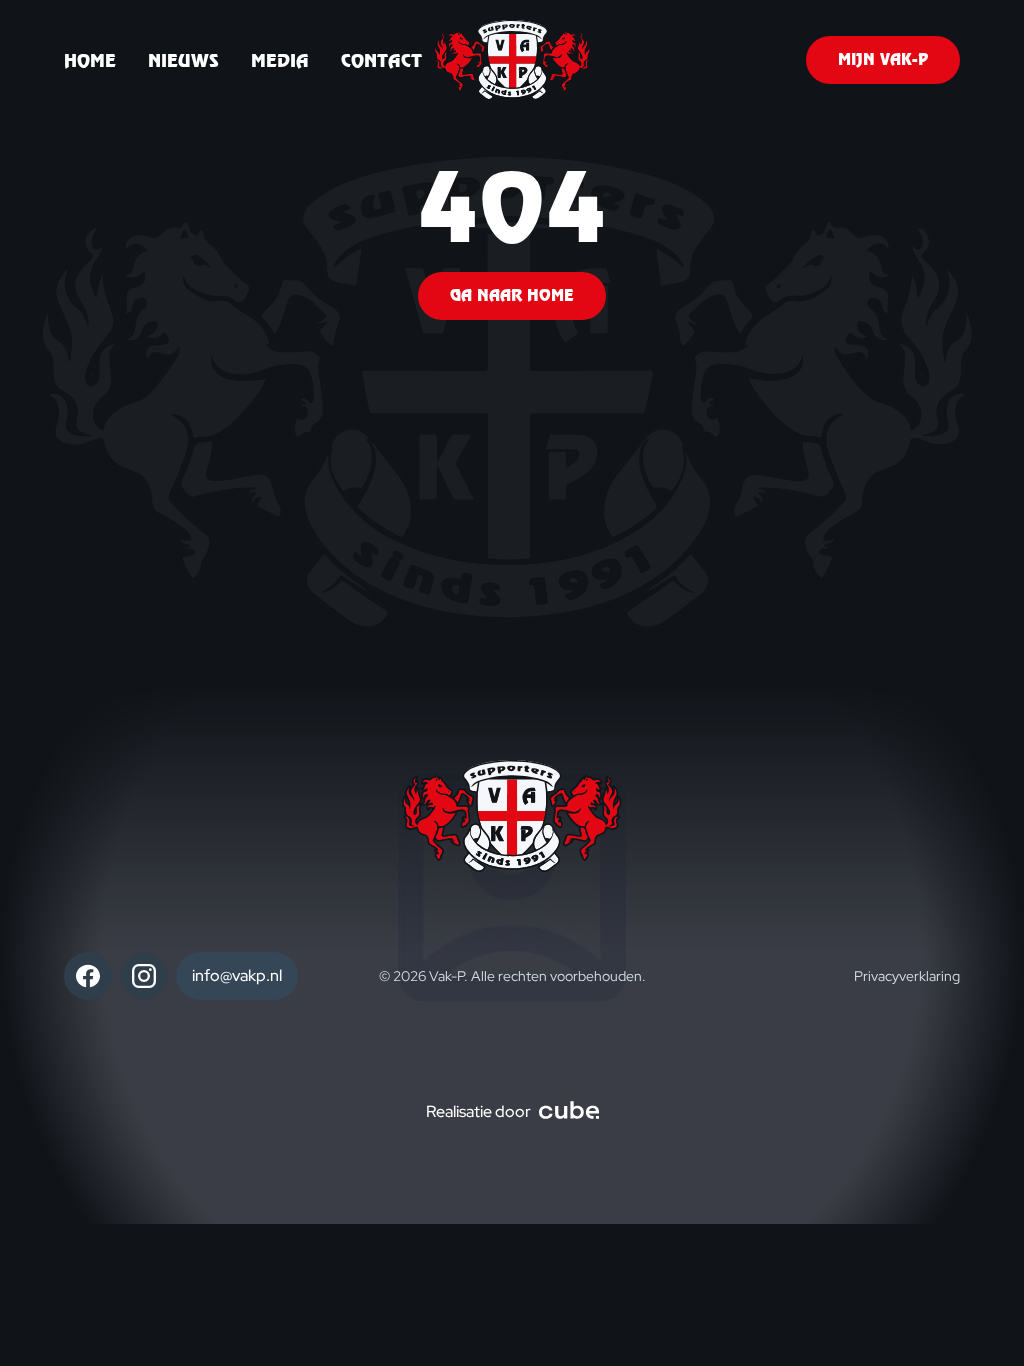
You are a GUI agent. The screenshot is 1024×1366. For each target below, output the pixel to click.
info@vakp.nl (237, 975)
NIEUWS (183, 60)
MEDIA (280, 60)
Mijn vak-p (883, 59)
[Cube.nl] (569, 1112)
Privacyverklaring (907, 976)
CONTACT (381, 60)
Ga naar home (512, 295)
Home (90, 60)
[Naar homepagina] (512, 60)
